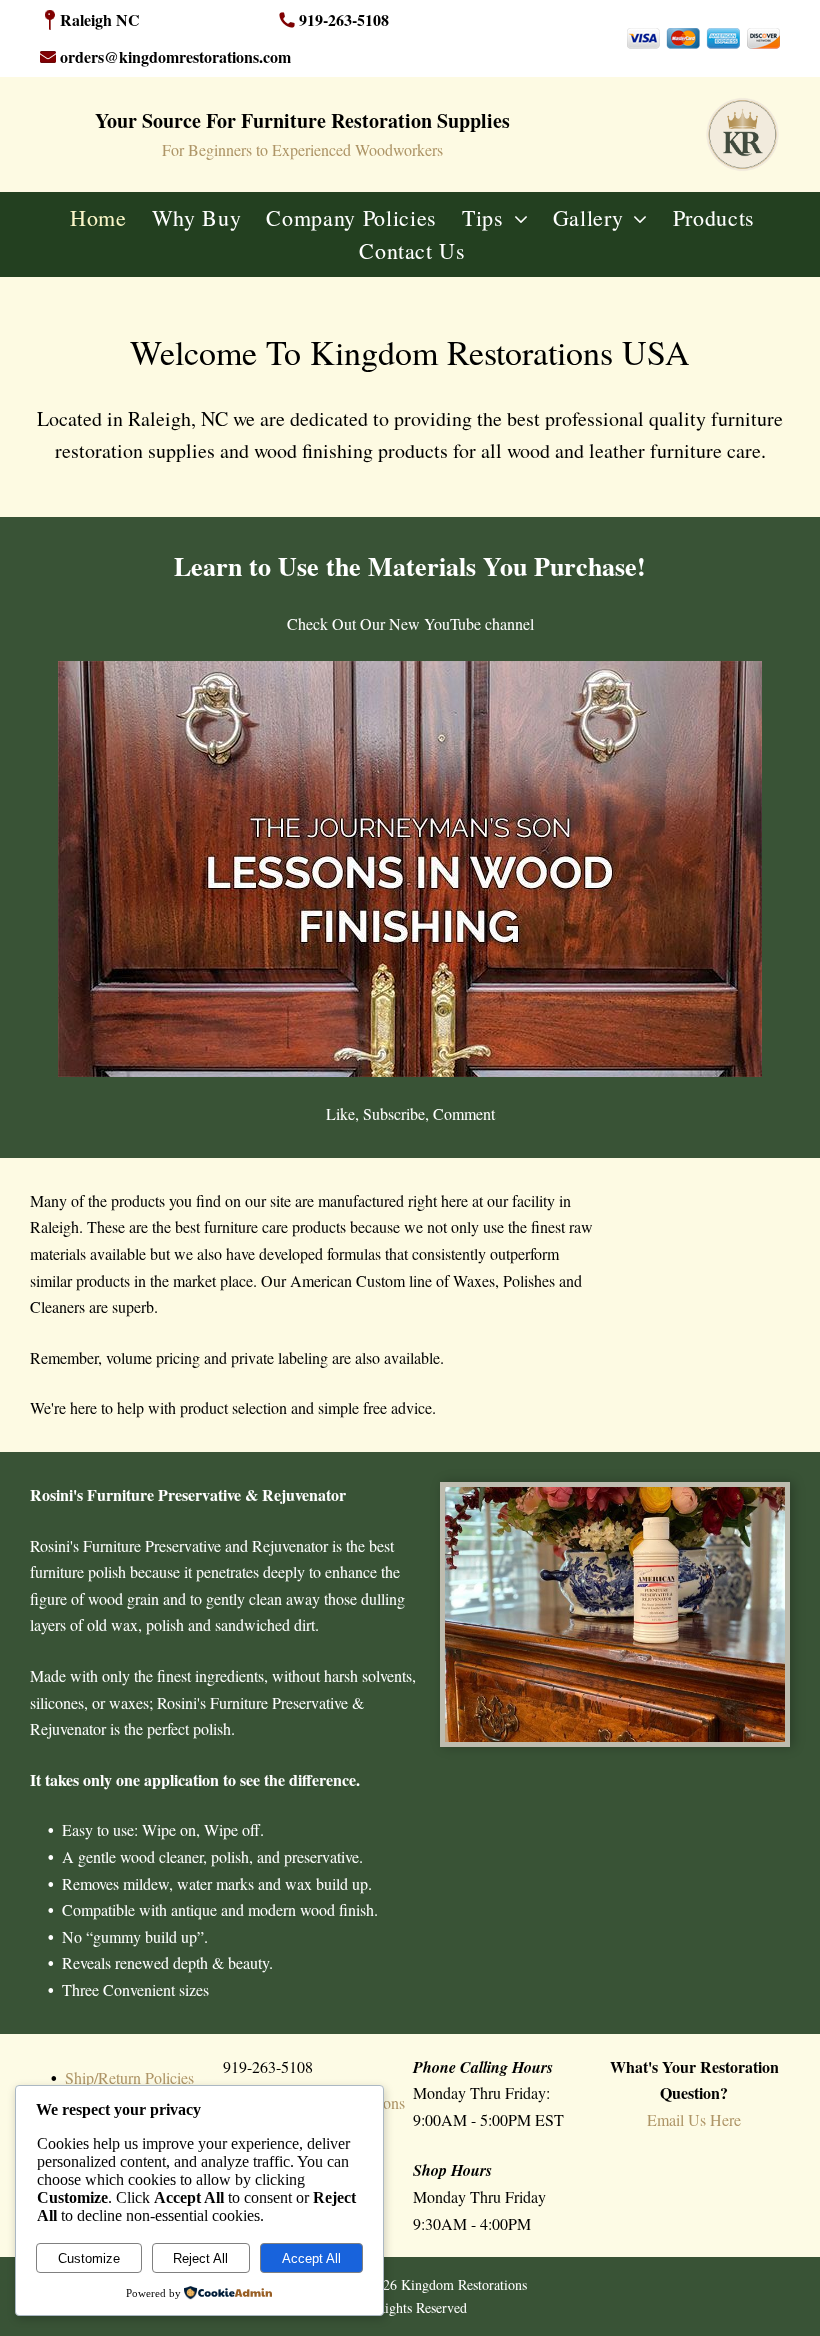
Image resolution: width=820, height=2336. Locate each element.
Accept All (311, 2258)
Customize (89, 2258)
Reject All (200, 2258)
